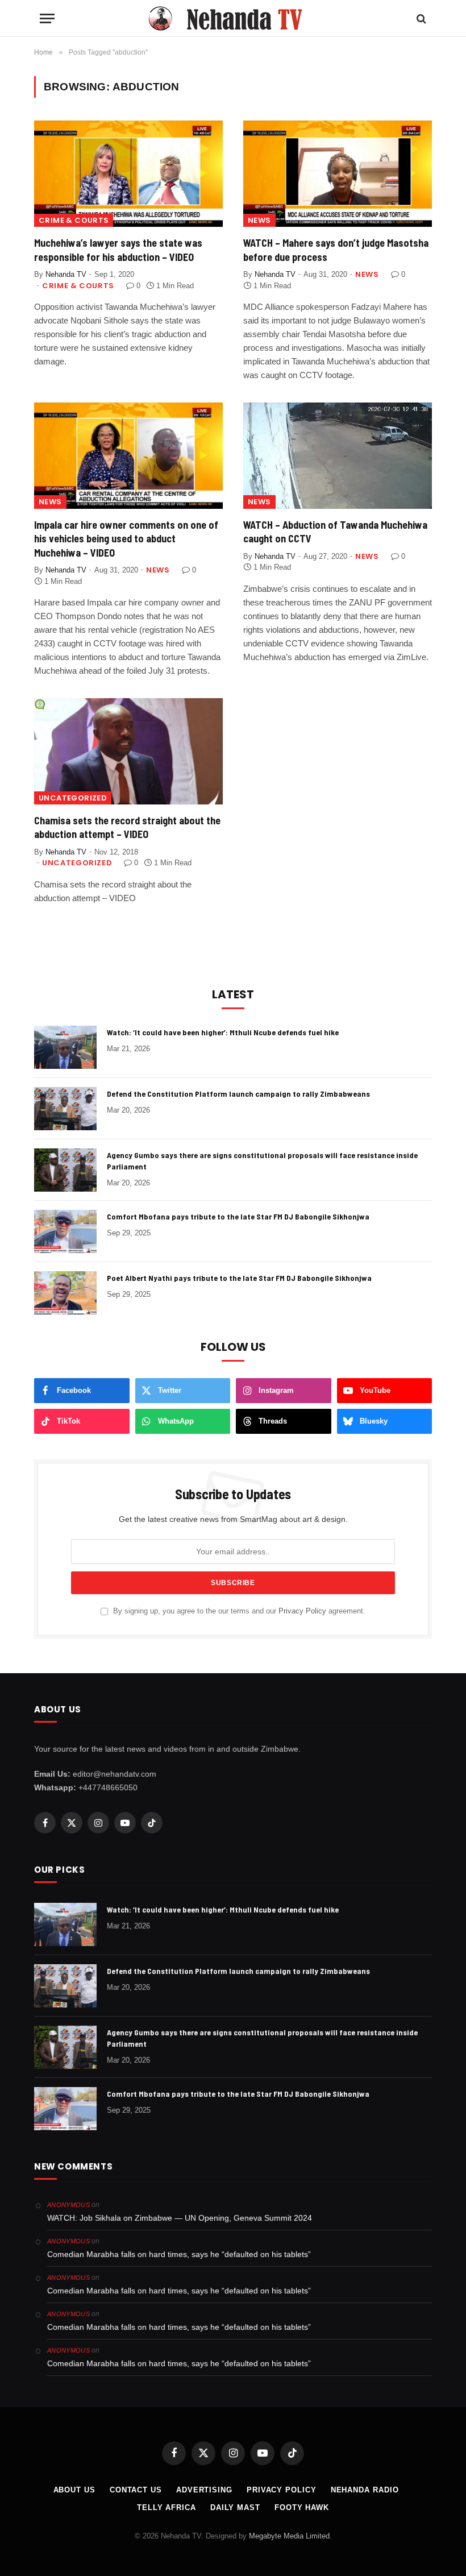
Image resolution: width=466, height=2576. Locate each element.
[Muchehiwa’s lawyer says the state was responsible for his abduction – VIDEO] (128, 174)
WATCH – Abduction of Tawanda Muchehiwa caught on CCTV (335, 532)
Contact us (136, 2490)
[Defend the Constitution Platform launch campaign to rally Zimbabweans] (65, 1109)
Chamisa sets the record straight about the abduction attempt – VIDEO (127, 827)
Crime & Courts (74, 220)
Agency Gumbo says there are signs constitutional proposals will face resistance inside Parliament (262, 1161)
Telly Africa (167, 2507)
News (259, 220)
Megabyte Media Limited (289, 2536)
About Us (74, 2490)
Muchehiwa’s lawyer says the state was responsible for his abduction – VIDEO (118, 250)
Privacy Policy (302, 1611)
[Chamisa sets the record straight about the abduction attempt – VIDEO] (128, 751)
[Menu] (47, 18)
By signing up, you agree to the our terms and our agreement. (238, 1611)
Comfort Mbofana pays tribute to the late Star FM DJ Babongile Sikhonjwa (238, 1216)
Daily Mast (235, 2507)
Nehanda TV (66, 274)
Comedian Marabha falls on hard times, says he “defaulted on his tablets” (179, 2254)
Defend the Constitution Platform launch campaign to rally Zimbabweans (238, 1094)
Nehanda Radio (365, 2490)
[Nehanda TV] (233, 18)
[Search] (420, 18)
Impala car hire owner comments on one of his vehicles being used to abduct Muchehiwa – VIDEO (126, 539)
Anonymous (68, 2205)
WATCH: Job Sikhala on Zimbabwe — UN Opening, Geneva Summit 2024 (180, 2218)
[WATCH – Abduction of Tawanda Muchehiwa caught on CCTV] (338, 456)
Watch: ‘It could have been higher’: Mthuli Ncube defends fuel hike (223, 1032)
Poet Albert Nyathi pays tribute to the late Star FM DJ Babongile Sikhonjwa (239, 1278)
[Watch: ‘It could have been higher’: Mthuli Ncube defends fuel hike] (65, 1047)
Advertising (204, 2490)
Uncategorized (73, 798)
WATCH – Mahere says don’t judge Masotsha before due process (336, 250)
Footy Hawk (302, 2507)
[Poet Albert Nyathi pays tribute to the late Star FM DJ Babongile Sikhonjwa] (65, 1293)
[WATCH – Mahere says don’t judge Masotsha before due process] (338, 174)
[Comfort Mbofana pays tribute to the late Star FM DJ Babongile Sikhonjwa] (65, 1231)
